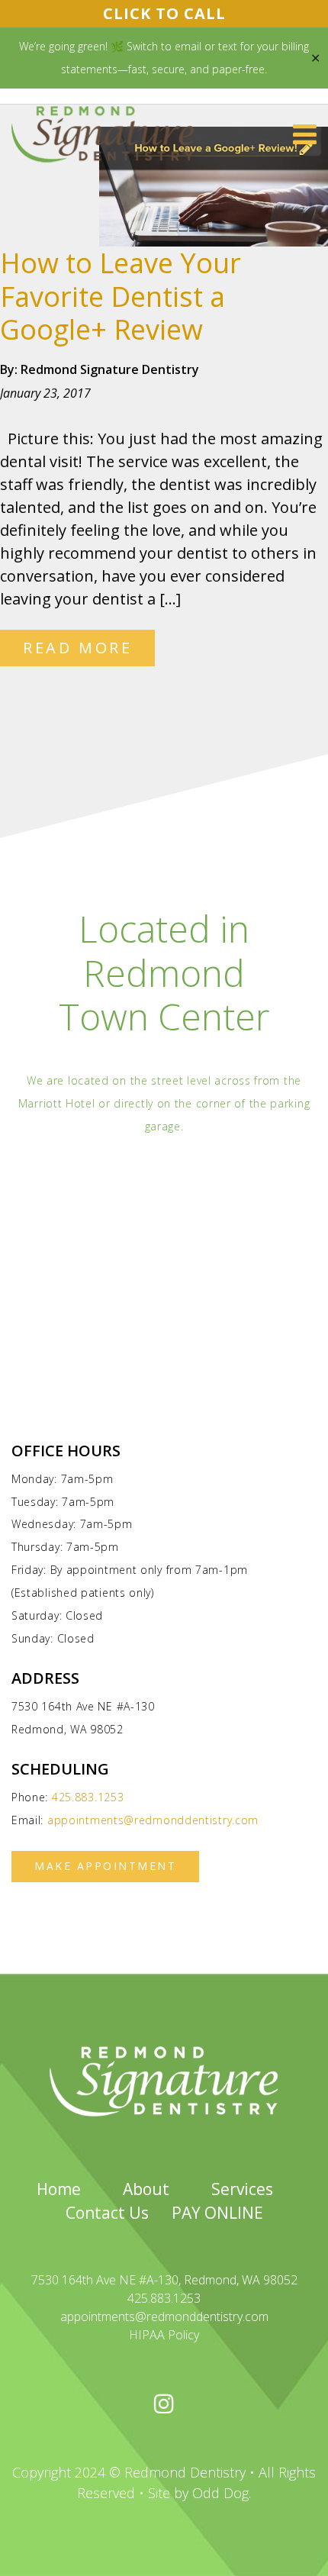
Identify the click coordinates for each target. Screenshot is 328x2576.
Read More (77, 648)
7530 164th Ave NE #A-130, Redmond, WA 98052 (164, 2280)
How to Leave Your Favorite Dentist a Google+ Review (121, 296)
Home (59, 2189)
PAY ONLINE (217, 2213)
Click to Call (164, 13)
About (146, 2189)
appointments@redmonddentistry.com (153, 1820)
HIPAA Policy (164, 2335)
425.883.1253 (88, 1797)
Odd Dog (220, 2493)
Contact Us (107, 2213)
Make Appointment (105, 1866)
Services (242, 2189)
